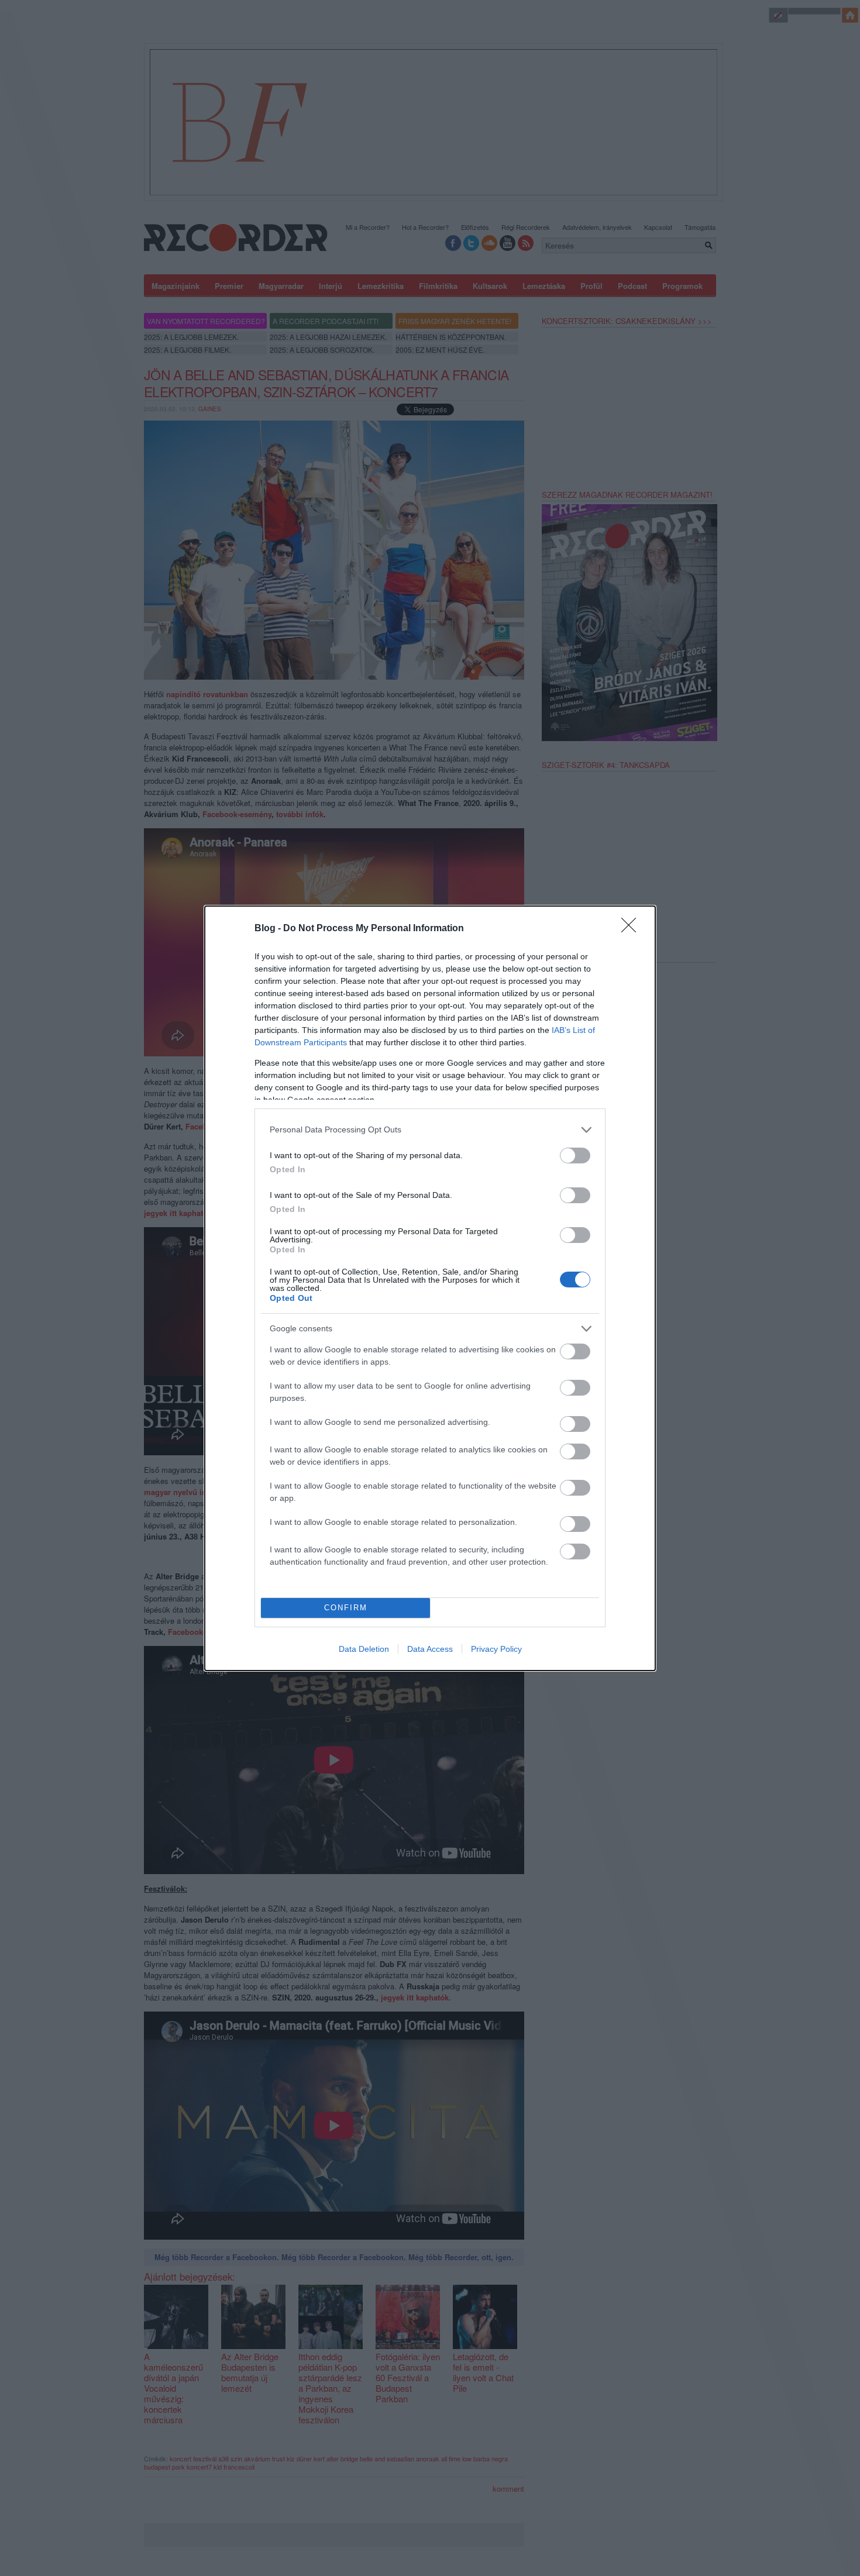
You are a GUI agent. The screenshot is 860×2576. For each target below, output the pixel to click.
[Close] (632, 929)
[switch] (575, 1156)
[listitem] (430, 1130)
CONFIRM (346, 1608)
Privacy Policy (496, 1649)
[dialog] (430, 1288)
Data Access (430, 1649)
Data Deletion (364, 1649)
